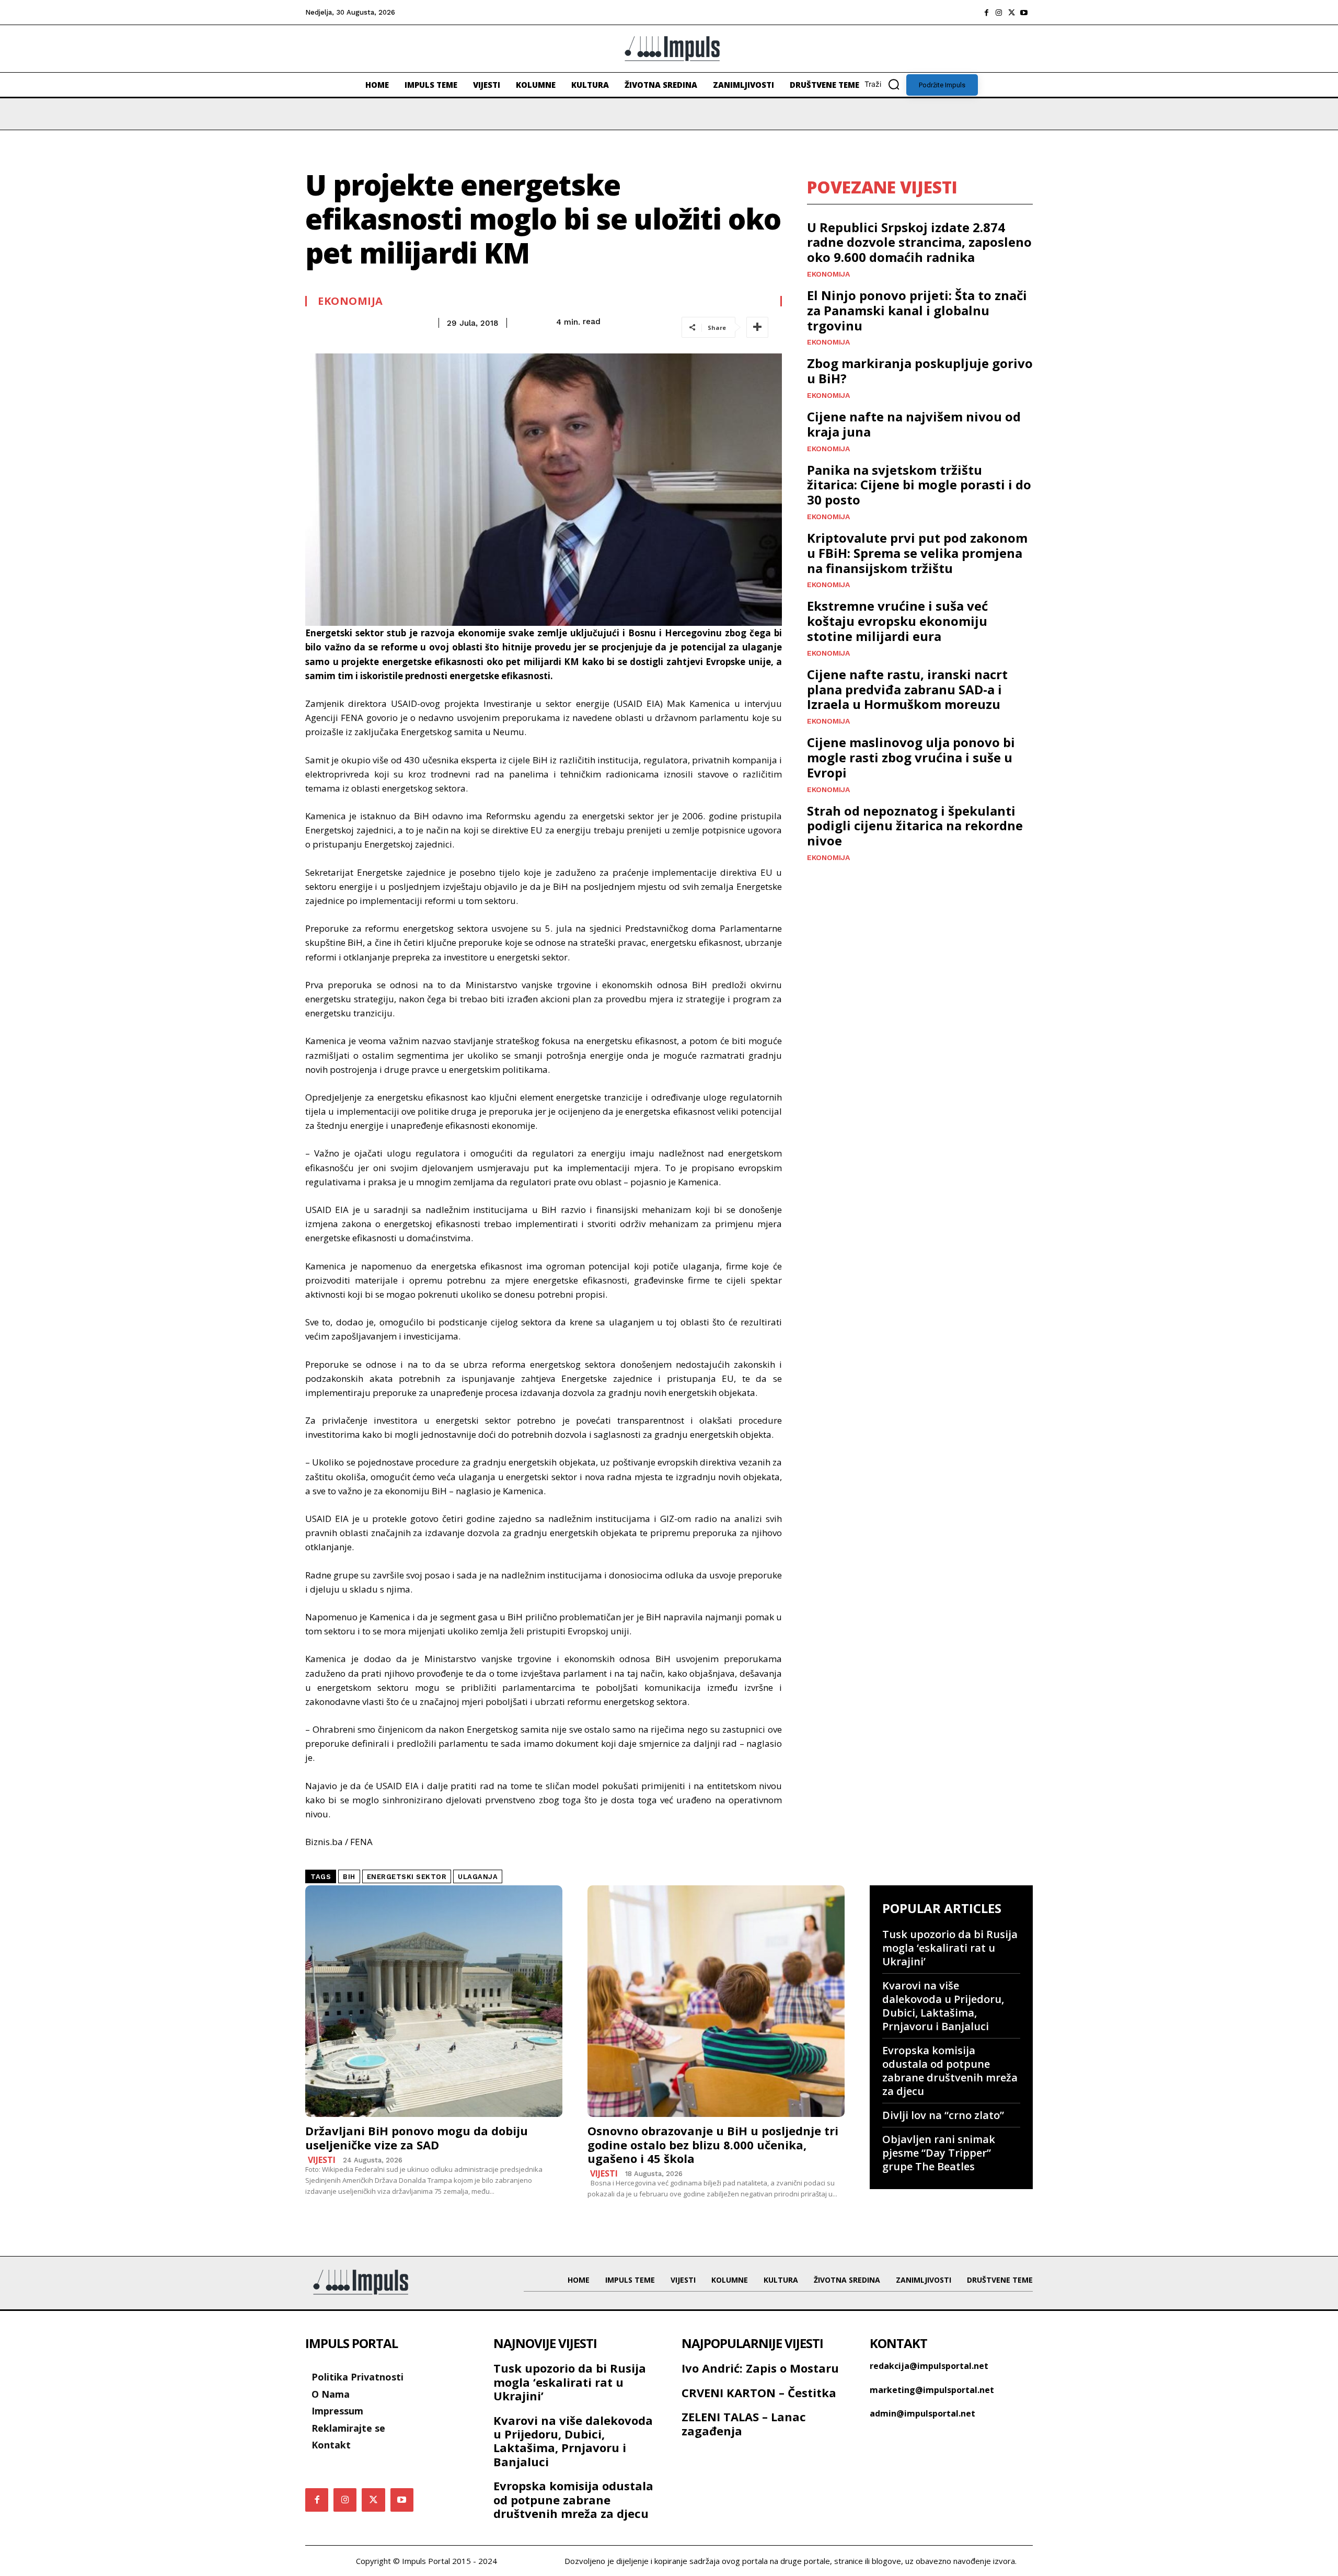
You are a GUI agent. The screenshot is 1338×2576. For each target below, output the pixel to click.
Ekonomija (350, 301)
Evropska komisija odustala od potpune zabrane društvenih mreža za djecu (950, 2071)
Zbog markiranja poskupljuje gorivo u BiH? (920, 371)
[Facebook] (986, 13)
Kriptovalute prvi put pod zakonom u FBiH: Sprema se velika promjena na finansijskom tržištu (917, 553)
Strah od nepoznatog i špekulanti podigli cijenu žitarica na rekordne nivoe (915, 826)
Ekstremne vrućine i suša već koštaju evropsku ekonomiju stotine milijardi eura (897, 621)
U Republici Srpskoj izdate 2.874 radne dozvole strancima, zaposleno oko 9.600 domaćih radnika (919, 242)
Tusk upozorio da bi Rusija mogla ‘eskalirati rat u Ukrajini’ (950, 1948)
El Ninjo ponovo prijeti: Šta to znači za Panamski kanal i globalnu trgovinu (917, 310)
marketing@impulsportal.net (932, 2390)
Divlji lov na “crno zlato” (943, 2115)
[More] (757, 327)
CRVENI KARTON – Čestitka (759, 2392)
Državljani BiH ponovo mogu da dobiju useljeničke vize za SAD (417, 2137)
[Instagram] (999, 13)
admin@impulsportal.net (922, 2413)
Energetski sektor (407, 1877)
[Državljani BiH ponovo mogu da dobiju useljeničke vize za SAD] (434, 2001)
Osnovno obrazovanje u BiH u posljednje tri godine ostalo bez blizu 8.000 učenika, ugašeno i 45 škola (713, 2144)
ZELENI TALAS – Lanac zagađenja (744, 2423)
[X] (1011, 13)
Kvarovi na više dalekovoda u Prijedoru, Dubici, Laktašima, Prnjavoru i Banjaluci (943, 2006)
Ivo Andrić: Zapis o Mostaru (760, 2368)
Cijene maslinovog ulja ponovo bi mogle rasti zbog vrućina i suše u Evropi (911, 757)
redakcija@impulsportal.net (929, 2366)
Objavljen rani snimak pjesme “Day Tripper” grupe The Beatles (939, 2153)
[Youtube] (1024, 13)
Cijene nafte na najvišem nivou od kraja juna (914, 424)
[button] (885, 84)
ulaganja (478, 1877)
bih (349, 1877)
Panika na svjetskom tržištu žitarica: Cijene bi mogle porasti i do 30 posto (919, 485)
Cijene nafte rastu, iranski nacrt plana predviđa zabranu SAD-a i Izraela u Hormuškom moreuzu (907, 689)
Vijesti (322, 2160)
